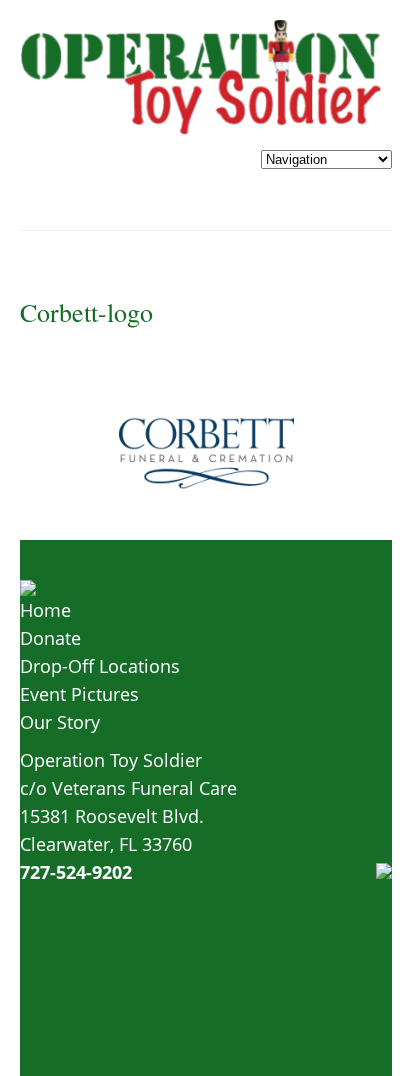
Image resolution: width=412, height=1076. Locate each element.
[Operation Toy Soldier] (202, 131)
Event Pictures (79, 694)
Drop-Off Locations (100, 666)
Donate (50, 638)
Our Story (60, 722)
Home (45, 610)
